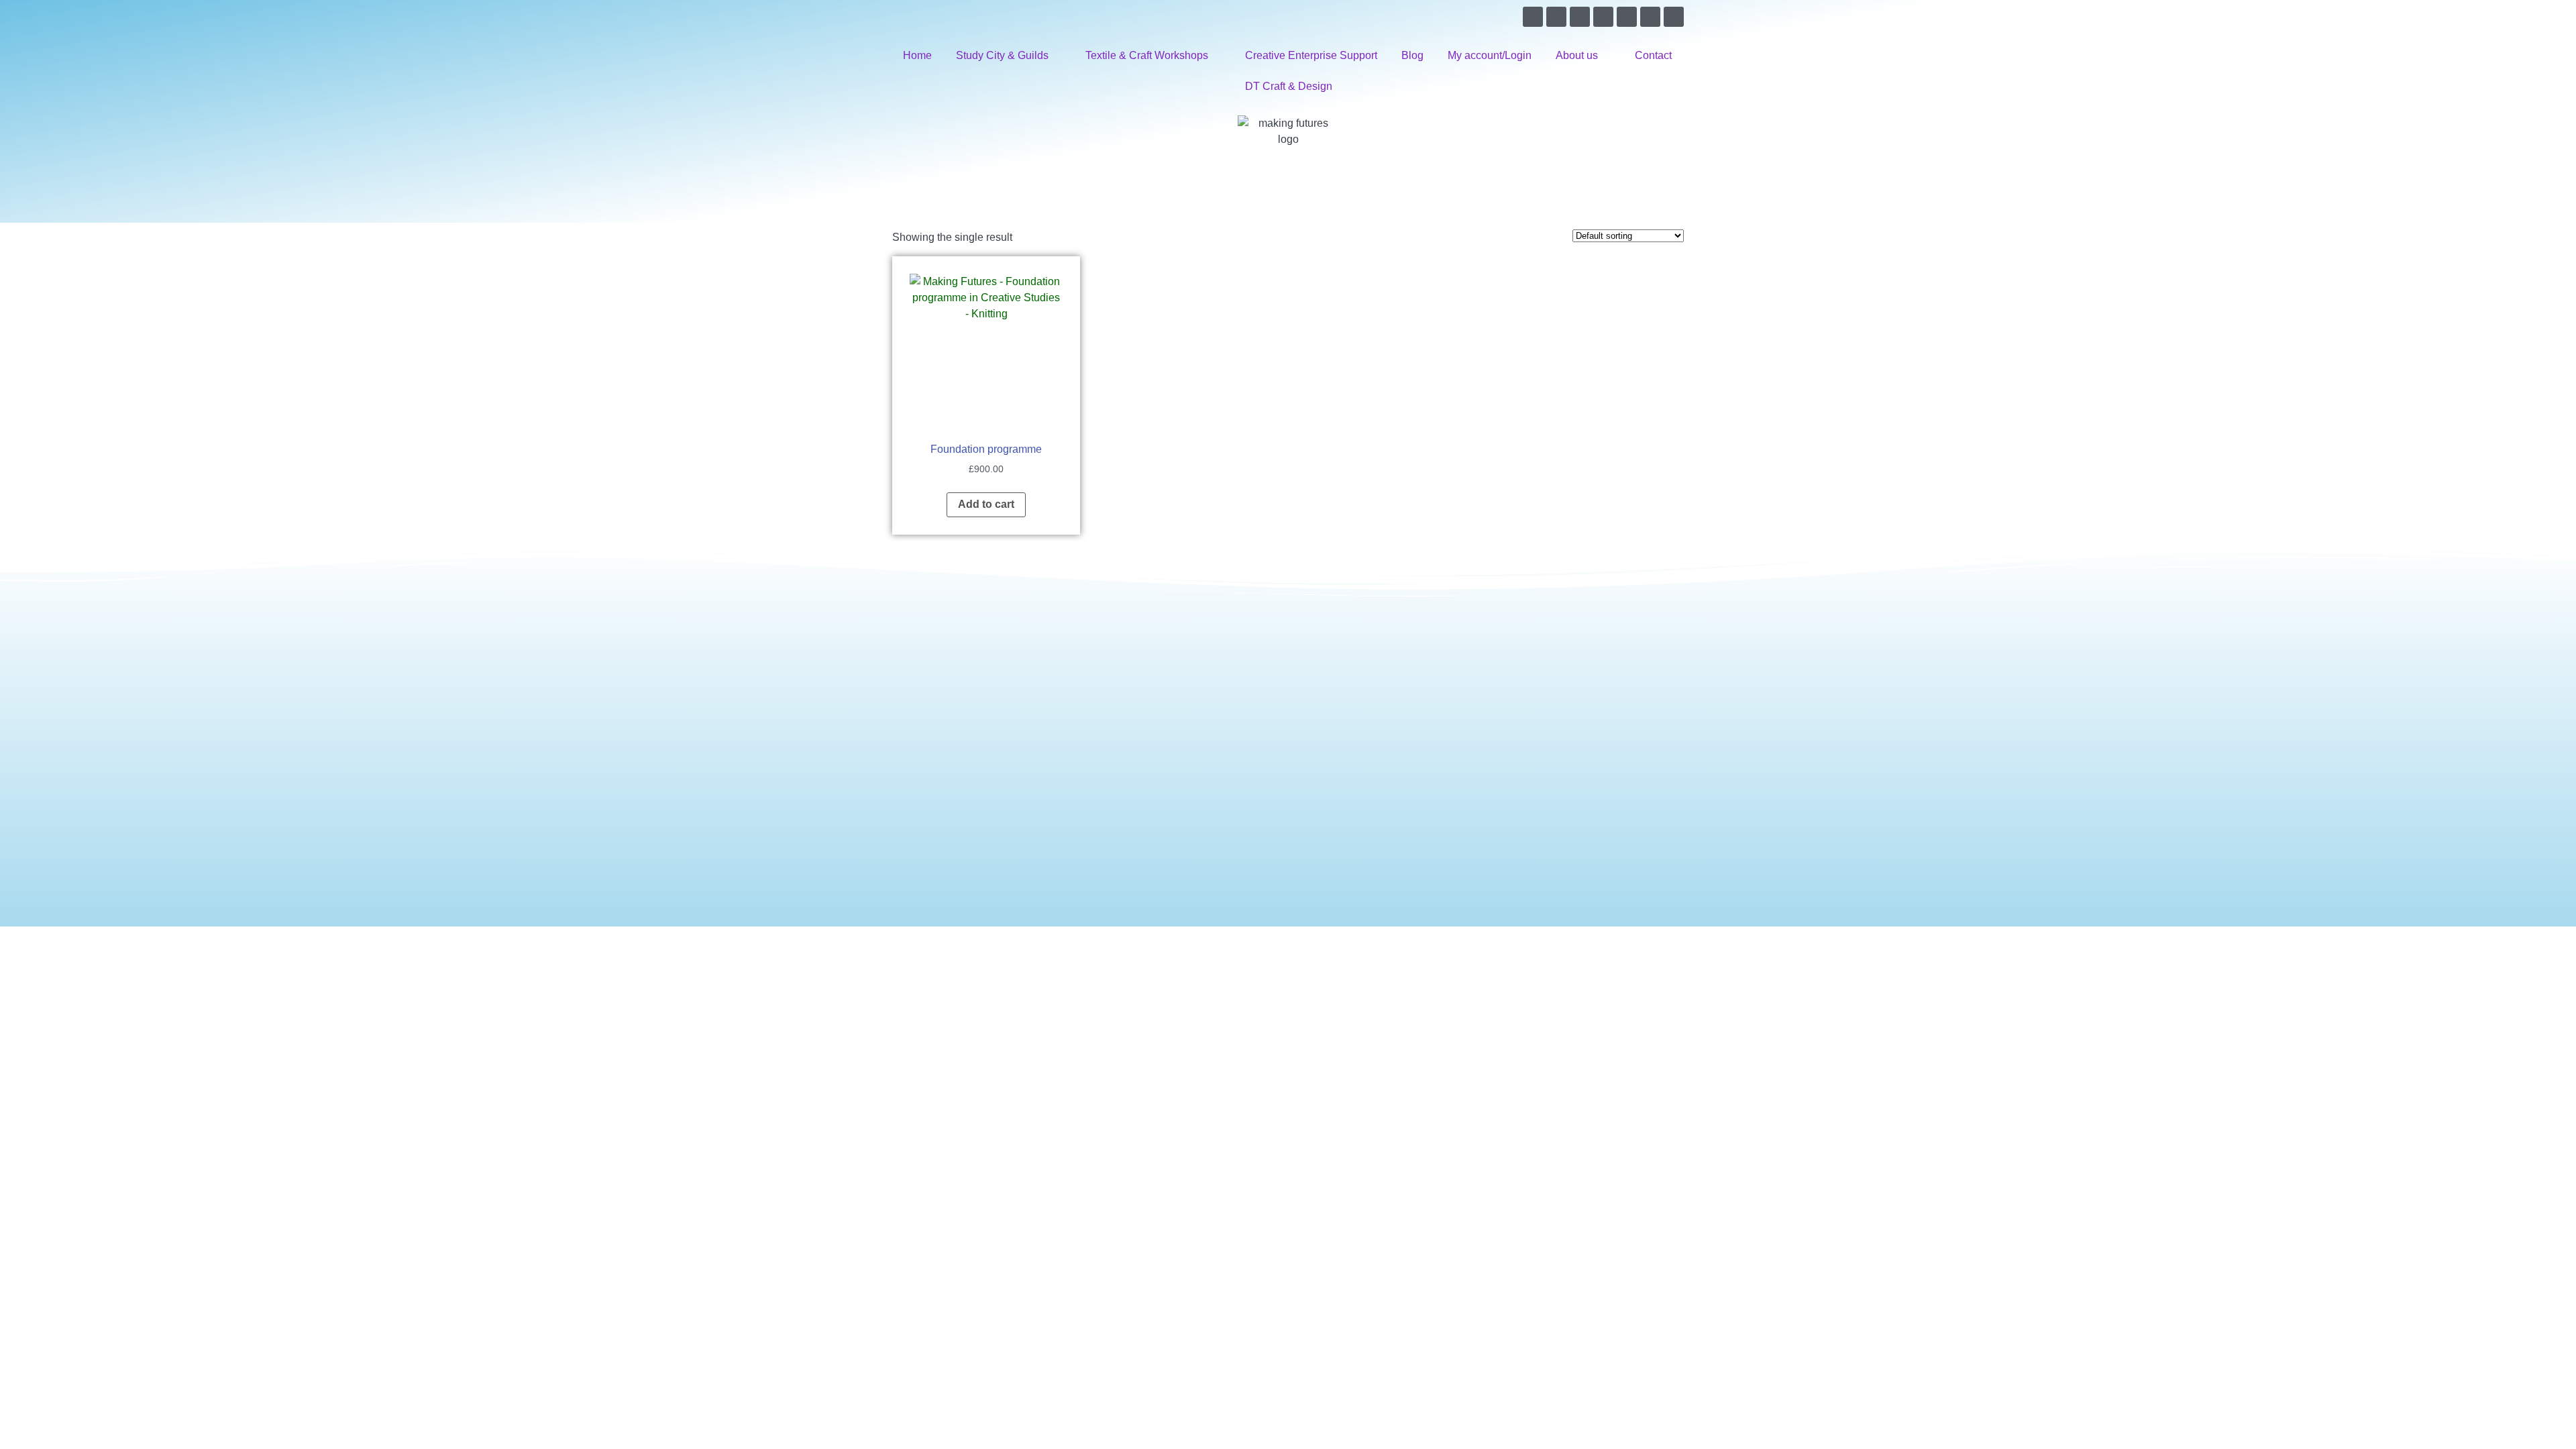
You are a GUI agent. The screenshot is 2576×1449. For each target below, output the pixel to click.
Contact (1653, 55)
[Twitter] (1556, 17)
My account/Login (1490, 55)
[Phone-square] (1674, 17)
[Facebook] (1533, 17)
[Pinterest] (1580, 17)
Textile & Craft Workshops (1147, 55)
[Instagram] (1603, 17)
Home (917, 55)
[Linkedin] (1627, 17)
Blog (1412, 55)
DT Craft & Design (1289, 86)
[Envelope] (1650, 17)
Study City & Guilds (1002, 55)
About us (1577, 55)
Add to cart (986, 504)
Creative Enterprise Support (1311, 55)
